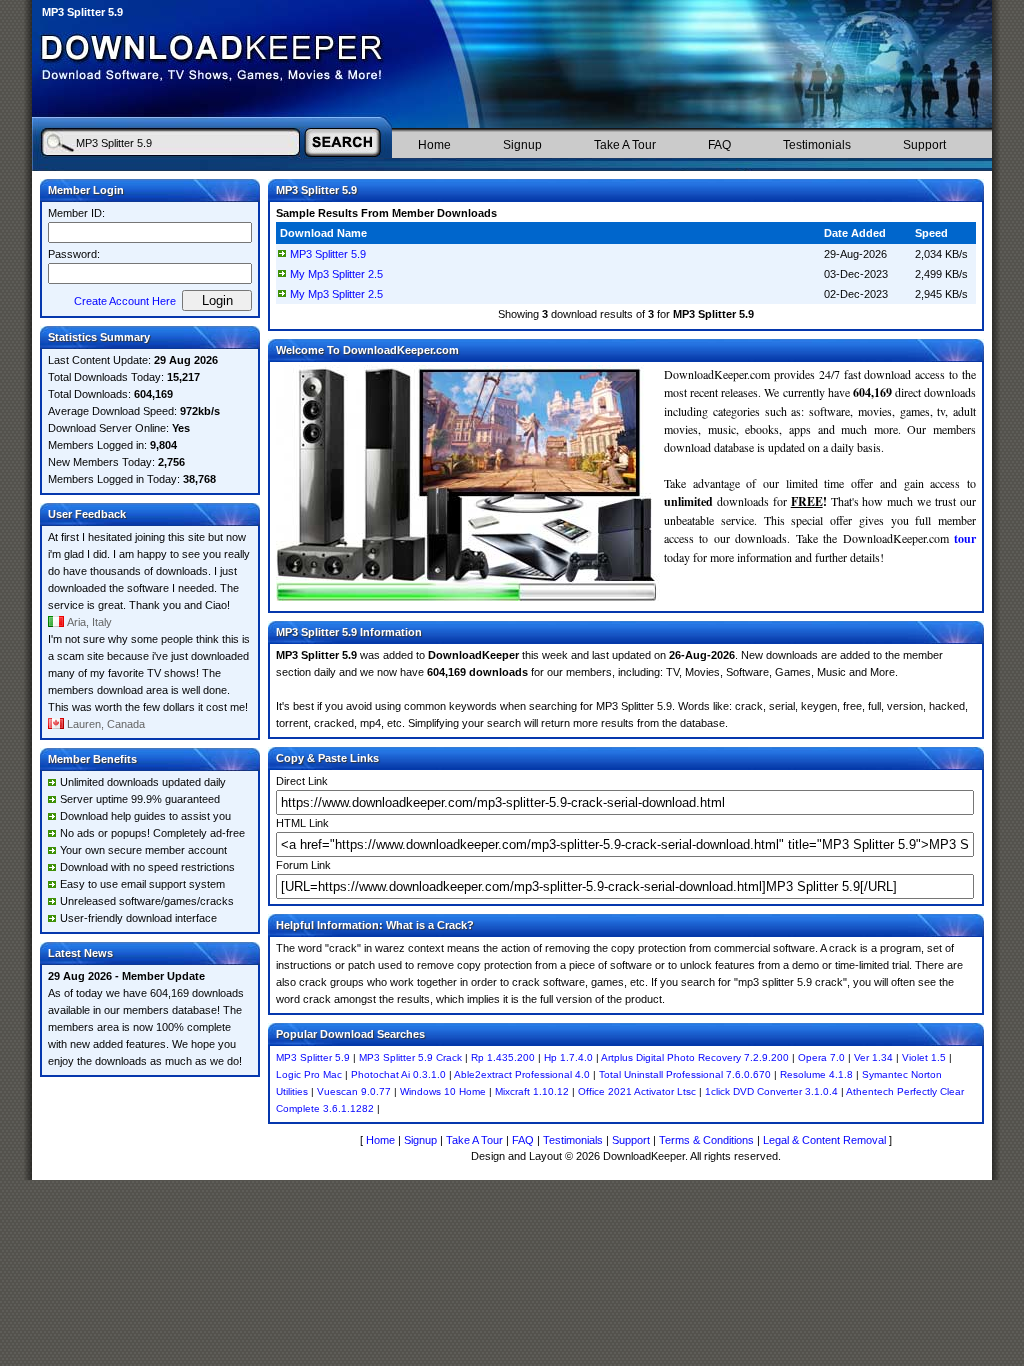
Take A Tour (625, 145)
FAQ (719, 145)
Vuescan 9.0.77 (354, 1091)
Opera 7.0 (821, 1057)
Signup (522, 145)
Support (924, 145)
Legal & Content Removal (824, 1140)
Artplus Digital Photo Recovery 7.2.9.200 (695, 1057)
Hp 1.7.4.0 (568, 1057)
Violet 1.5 (924, 1057)
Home (434, 145)
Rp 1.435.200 (503, 1057)
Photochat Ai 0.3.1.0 (398, 1074)
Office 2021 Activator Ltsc (637, 1091)
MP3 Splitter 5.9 (328, 254)
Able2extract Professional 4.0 (522, 1074)
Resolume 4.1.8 (816, 1074)
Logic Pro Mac (309, 1074)
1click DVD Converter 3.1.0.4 (771, 1091)
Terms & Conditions (706, 1140)
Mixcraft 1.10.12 (532, 1091)
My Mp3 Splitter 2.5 (336, 274)
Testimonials (817, 145)
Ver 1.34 (873, 1057)
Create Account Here (125, 301)
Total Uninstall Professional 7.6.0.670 (685, 1074)
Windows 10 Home (443, 1091)
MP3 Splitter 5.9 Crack (410, 1057)
